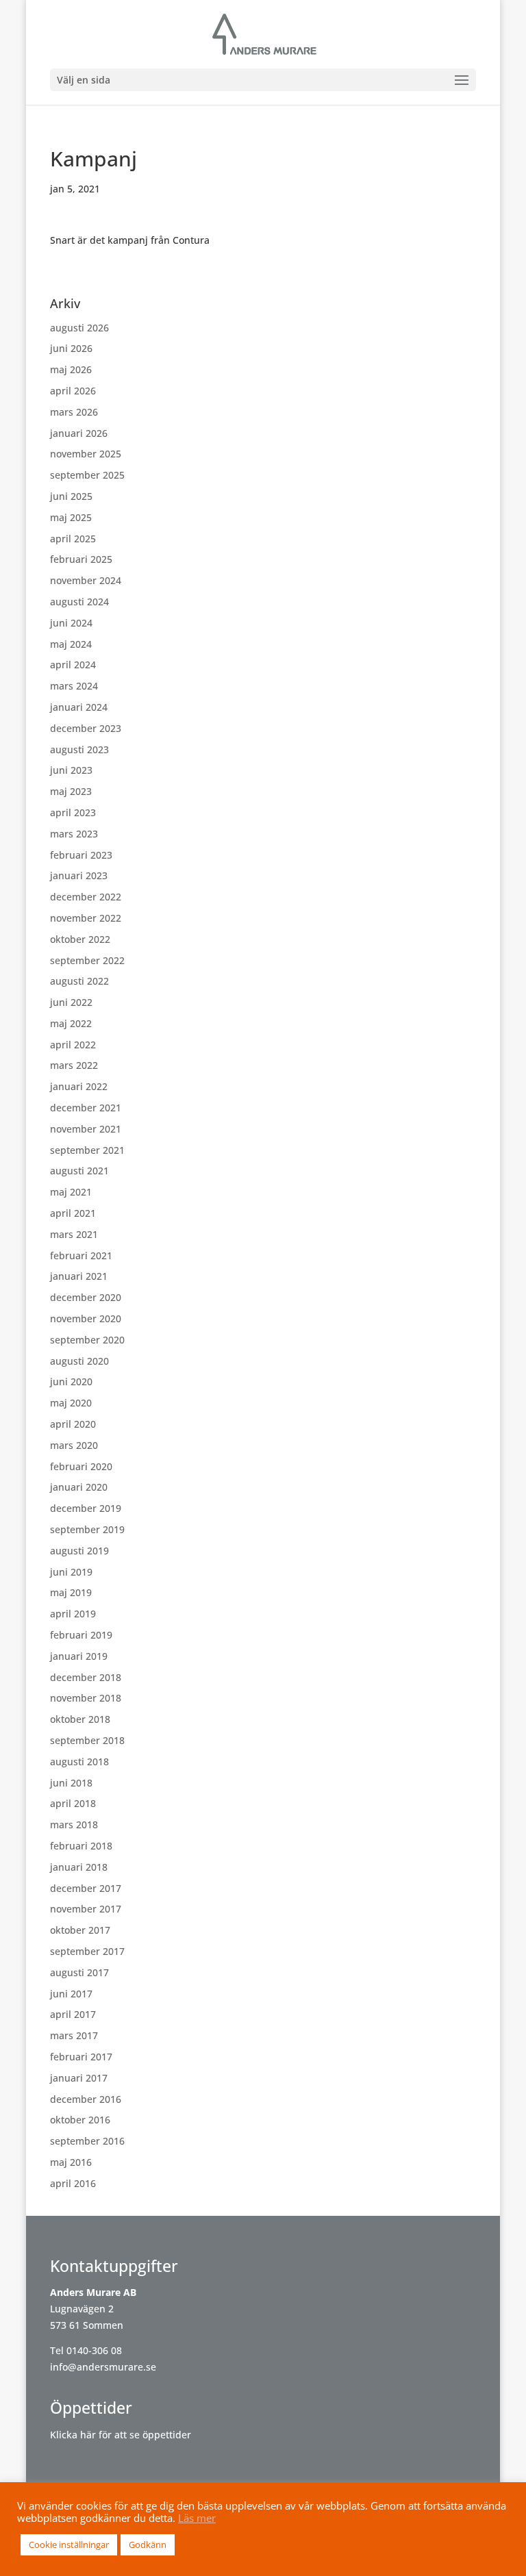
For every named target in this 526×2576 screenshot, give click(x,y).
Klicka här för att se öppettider (121, 2435)
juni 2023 (71, 770)
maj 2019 (71, 1592)
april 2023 (73, 812)
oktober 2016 (80, 2120)
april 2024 (73, 665)
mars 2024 (74, 686)
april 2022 (73, 1045)
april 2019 (73, 1614)
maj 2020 (71, 1403)
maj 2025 (71, 517)
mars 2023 (74, 834)
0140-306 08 (94, 2350)
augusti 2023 (79, 749)
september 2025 (87, 475)
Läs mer (197, 2518)
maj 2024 (71, 644)
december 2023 (86, 728)
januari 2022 (79, 1086)
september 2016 (87, 2141)
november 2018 (86, 1698)
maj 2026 (71, 369)
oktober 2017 (80, 1930)
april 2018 (73, 1803)
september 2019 (87, 1529)
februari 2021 (81, 1255)
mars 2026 (74, 412)
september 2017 (87, 1951)
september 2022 (87, 960)
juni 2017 (71, 1994)
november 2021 (86, 1129)
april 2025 (73, 539)
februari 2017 (81, 2057)
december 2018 (86, 1677)
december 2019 (86, 1508)
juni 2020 (71, 1381)
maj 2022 (71, 1023)
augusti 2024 (79, 602)
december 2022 (86, 897)
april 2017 (73, 2014)
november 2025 (86, 454)
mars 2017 (74, 2035)
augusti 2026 (79, 328)
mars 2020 (74, 1445)
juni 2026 (71, 348)
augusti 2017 (79, 1972)
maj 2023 (71, 791)
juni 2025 (71, 496)
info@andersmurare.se (103, 2367)
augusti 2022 (79, 981)
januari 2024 (79, 707)
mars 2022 (74, 1065)
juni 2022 (71, 1002)
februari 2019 (81, 1635)
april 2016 (73, 2183)
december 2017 (86, 1888)
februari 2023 (81, 855)
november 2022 (86, 918)
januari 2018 (79, 1867)
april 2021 (73, 1213)
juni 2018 (71, 1783)
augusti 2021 (79, 1171)
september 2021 (87, 1150)
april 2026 (73, 391)
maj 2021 (71, 1192)
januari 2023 (79, 875)
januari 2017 (79, 2078)
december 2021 (86, 1108)
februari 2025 (81, 559)
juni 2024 (71, 623)
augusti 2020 (79, 1361)
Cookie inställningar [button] (69, 2545)
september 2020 (87, 1340)
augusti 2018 (79, 1761)
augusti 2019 (79, 1551)
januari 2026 (79, 433)
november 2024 (86, 580)
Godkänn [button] (148, 2545)
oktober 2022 (80, 939)
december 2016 (86, 2099)
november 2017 (86, 1909)
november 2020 (86, 1318)
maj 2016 (71, 2162)
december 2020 (86, 1297)
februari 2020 (81, 1466)
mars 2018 (74, 1824)
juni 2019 (71, 1572)
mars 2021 (74, 1234)
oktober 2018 (80, 1719)
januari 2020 (79, 1487)
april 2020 (73, 1424)
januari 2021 (79, 1276)
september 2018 (87, 1740)
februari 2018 (81, 1846)
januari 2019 (79, 1656)
